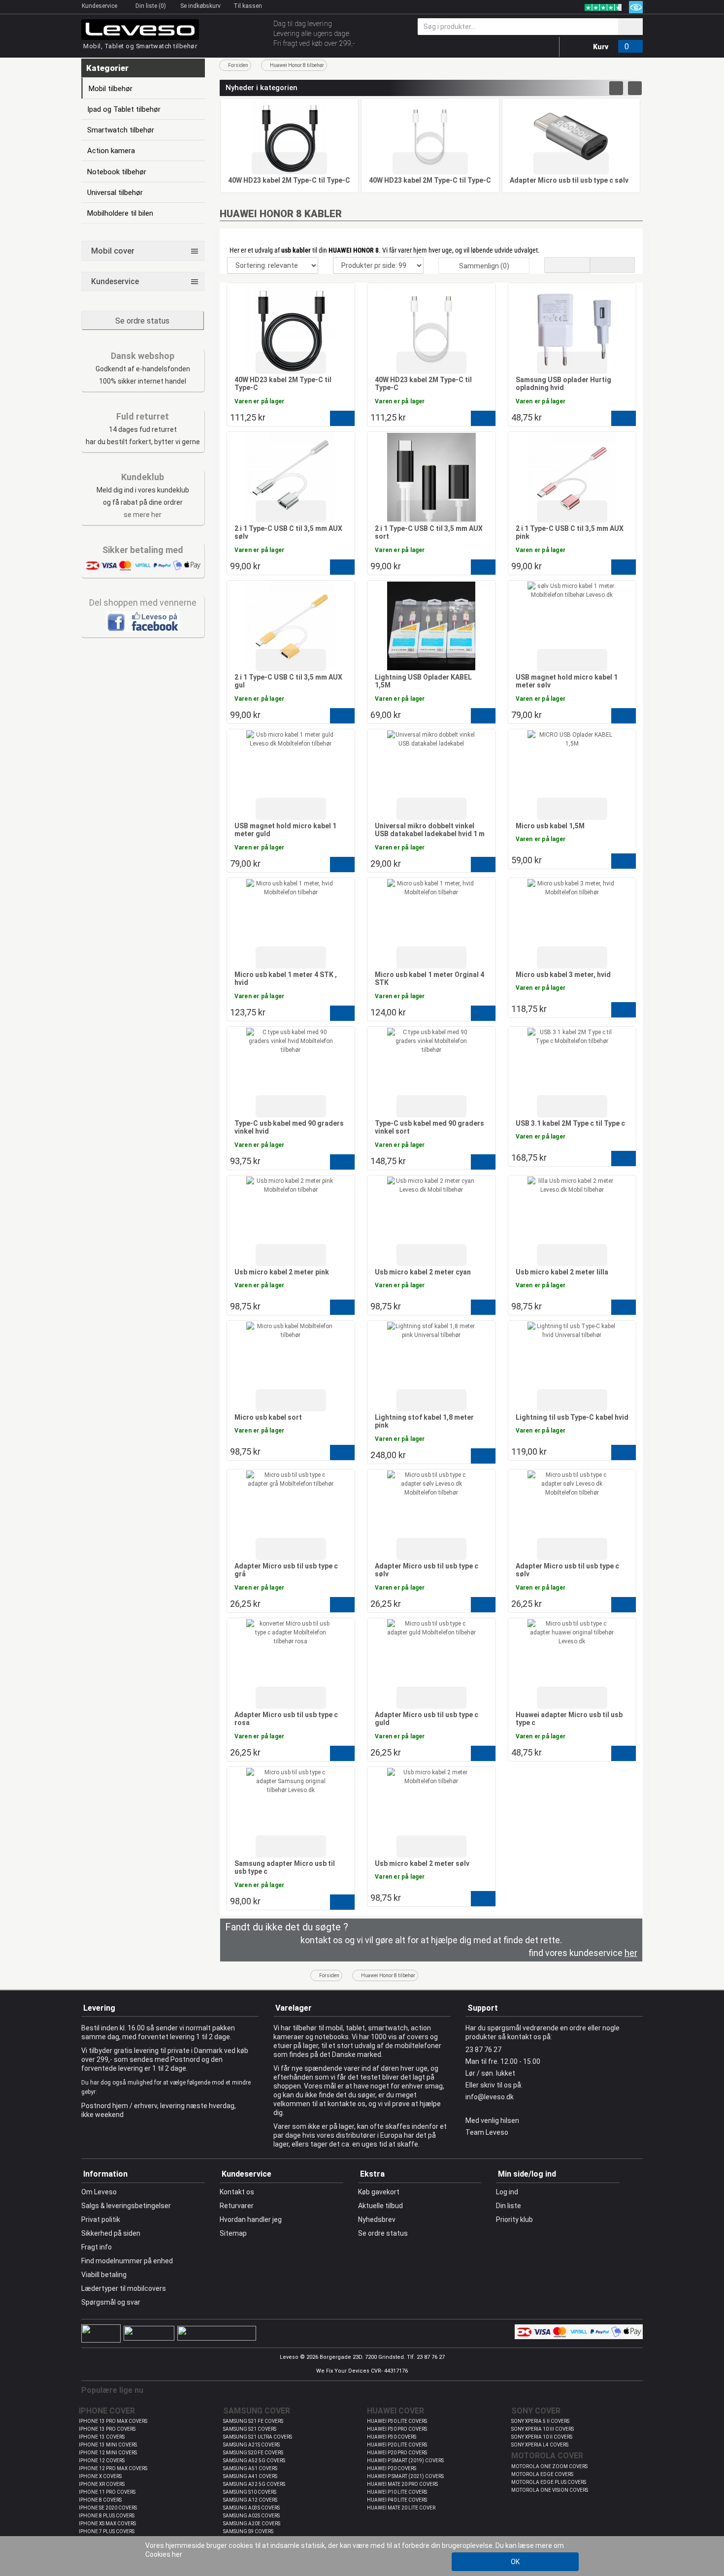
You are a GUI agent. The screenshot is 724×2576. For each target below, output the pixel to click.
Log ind (507, 2192)
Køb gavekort (379, 2192)
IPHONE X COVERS (100, 2476)
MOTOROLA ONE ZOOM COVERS (549, 2466)
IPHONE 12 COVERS (102, 2461)
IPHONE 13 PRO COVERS (107, 2429)
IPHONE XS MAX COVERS (107, 2524)
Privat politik (101, 2219)
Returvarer (237, 2206)
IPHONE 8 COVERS (100, 2500)
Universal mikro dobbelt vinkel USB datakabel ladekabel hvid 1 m (430, 830)
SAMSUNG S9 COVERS (248, 2531)
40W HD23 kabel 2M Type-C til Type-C (289, 180)
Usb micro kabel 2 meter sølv (422, 1863)
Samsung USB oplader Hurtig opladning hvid (563, 384)
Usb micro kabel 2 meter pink (282, 1272)
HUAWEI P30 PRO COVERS (397, 2429)
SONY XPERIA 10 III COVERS (543, 2429)
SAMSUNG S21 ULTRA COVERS (258, 2437)
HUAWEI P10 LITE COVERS (397, 2492)
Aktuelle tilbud (380, 2206)
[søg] (630, 27)
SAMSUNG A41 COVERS (250, 2476)
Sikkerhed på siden (111, 2233)
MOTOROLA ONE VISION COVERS (550, 2490)
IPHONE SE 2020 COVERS (108, 2508)
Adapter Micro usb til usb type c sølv (569, 180)
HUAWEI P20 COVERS (392, 2468)
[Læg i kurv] (342, 418)
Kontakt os (237, 2192)
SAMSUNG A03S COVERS (251, 2508)
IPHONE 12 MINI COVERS (108, 2453)
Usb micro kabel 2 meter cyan (423, 1272)
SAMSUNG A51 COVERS (250, 2468)
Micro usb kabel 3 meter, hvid (563, 975)
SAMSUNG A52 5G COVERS (254, 2461)
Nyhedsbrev (377, 2219)
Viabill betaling (104, 2275)
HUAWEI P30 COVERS (392, 2437)
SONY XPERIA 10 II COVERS (542, 2437)
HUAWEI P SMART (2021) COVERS (405, 2476)
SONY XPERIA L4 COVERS (540, 2445)
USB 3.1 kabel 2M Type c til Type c (570, 1123)
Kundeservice (100, 6)
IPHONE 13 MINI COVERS (108, 2445)
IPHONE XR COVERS (102, 2484)
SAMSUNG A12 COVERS (250, 2500)
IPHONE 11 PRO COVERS (107, 2492)
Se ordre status (142, 321)
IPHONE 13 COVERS (102, 2437)
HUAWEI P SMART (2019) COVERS (405, 2461)
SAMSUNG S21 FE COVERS (253, 2421)
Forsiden (238, 65)
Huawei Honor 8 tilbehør (297, 65)
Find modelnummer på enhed (127, 2261)
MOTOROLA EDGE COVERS (542, 2474)
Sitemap (233, 2233)
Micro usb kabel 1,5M (550, 826)
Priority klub (514, 2219)
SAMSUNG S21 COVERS (250, 2429)
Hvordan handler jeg (251, 2219)
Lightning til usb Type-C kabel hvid (572, 1417)
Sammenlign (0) (484, 266)
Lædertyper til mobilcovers (124, 2288)
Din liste (509, 2206)
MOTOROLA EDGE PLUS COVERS (549, 2482)
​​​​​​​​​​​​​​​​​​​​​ (143, 621)
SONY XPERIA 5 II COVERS (540, 2421)
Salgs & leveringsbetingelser (126, 2206)
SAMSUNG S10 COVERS (250, 2492)
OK (515, 2562)
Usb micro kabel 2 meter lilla (562, 1272)
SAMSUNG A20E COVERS (252, 2524)
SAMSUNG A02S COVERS (251, 2516)
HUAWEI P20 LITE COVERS (397, 2445)
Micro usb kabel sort (268, 1417)
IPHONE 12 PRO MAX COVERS (113, 2468)
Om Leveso (99, 2192)
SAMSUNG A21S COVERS (251, 2445)
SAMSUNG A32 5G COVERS (254, 2484)
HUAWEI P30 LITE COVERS (397, 2421)
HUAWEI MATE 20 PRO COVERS (402, 2484)
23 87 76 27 (483, 2050)
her (177, 2554)
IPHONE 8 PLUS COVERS (107, 2516)
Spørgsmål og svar (111, 2302)
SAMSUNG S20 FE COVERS (253, 2453)
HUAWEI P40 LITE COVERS (397, 2500)
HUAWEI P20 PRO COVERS (397, 2453)
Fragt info (97, 2247)
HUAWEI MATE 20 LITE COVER (401, 2508)
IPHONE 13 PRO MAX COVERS (113, 2421)
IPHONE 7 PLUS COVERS (107, 2531)
